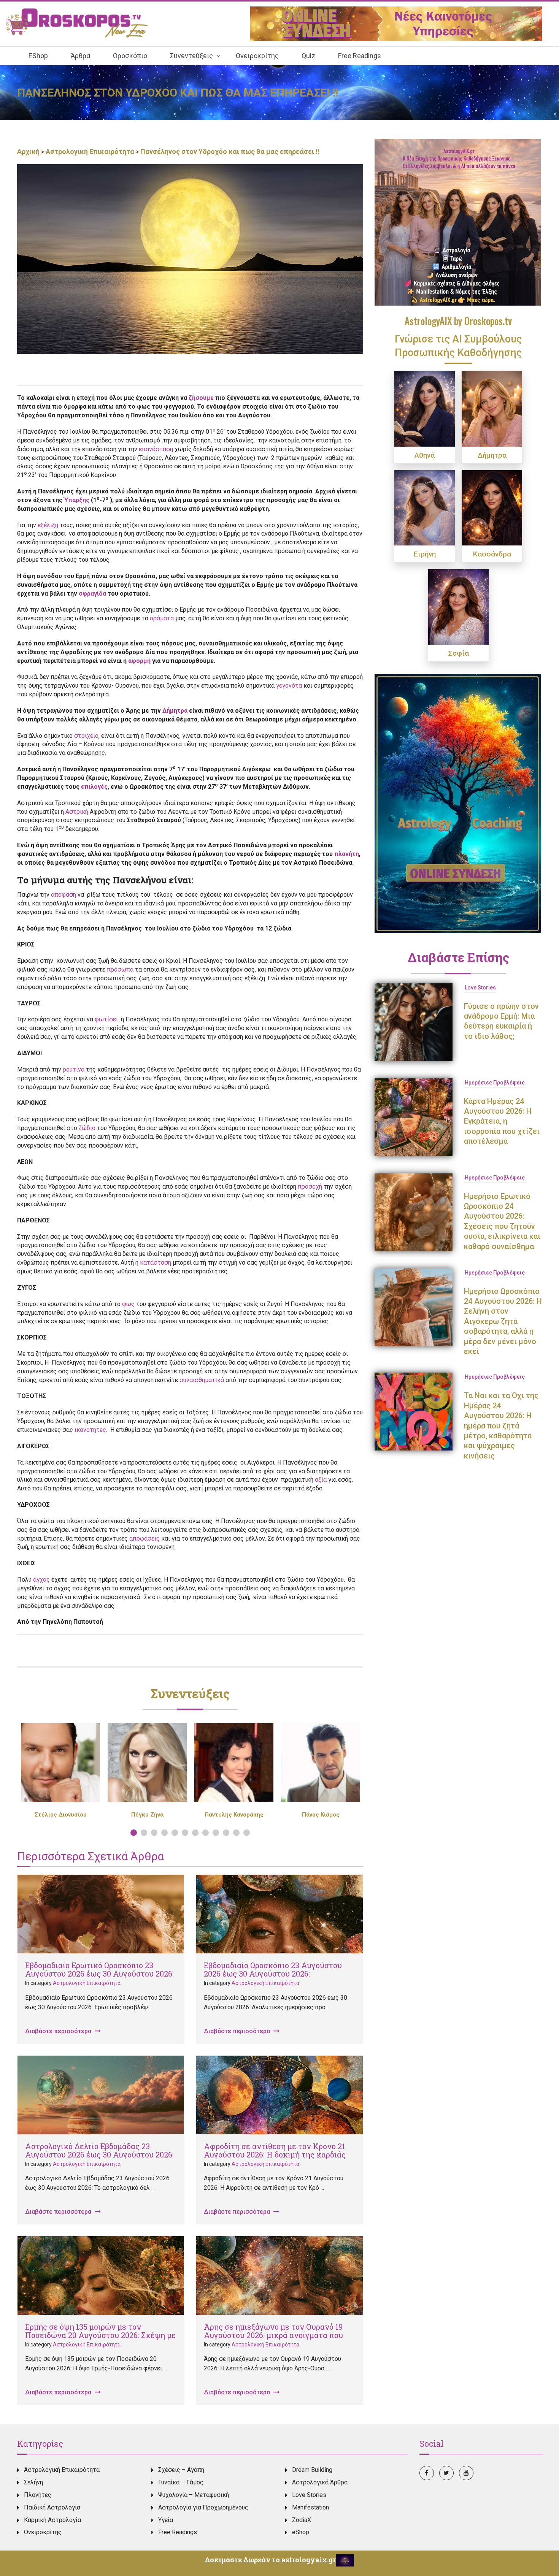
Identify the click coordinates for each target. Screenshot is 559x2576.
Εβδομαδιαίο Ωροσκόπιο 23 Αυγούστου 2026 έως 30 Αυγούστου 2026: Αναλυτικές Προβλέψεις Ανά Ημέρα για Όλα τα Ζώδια (276, 1978)
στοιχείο (86, 736)
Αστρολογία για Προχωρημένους (203, 2507)
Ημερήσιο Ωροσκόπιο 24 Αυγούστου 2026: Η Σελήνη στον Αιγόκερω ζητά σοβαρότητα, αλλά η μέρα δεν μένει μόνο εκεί (503, 1321)
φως (128, 1304)
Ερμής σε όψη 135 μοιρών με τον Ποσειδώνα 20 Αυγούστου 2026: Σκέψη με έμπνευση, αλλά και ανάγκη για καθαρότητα (100, 2339)
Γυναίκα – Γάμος (181, 2482)
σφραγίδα (92, 594)
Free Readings (178, 2532)
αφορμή (139, 661)
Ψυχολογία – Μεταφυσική (194, 2495)
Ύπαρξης (77, 500)
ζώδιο (87, 1128)
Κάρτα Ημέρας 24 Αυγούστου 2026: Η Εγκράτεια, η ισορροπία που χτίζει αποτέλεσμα (502, 1121)
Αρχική (29, 151)
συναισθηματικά (202, 1380)
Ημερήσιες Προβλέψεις (495, 1083)
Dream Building (312, 2470)
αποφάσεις (145, 1538)
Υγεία (166, 2520)
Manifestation (310, 2507)
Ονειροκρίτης (43, 2532)
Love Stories (480, 988)
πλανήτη (347, 854)
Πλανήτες (38, 2495)
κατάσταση (156, 1263)
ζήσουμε (201, 398)
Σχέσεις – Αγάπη (181, 2470)
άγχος (41, 1580)
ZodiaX (302, 2520)
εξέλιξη (48, 525)
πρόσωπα (120, 969)
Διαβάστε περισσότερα (59, 2031)
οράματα (162, 618)
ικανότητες (90, 1430)
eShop (301, 2532)
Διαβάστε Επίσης (458, 957)
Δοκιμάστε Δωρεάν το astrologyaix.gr (270, 2560)
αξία (321, 1480)
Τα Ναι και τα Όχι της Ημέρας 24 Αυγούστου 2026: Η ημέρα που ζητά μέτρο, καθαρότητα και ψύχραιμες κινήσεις (501, 1425)
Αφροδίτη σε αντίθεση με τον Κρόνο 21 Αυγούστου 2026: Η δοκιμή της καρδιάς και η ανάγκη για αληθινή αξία (275, 2154)
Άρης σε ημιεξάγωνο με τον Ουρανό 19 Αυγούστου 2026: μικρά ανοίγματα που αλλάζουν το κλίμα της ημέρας (273, 2335)
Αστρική (77, 812)
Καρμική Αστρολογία (52, 2520)
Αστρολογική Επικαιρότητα (90, 151)
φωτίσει (108, 1019)
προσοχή (310, 1187)
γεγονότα (289, 686)
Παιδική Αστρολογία (52, 2507)
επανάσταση (156, 449)
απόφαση (64, 895)
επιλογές (94, 787)
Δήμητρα (175, 711)
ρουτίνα (74, 1069)
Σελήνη (33, 2482)
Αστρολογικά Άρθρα (320, 2482)
